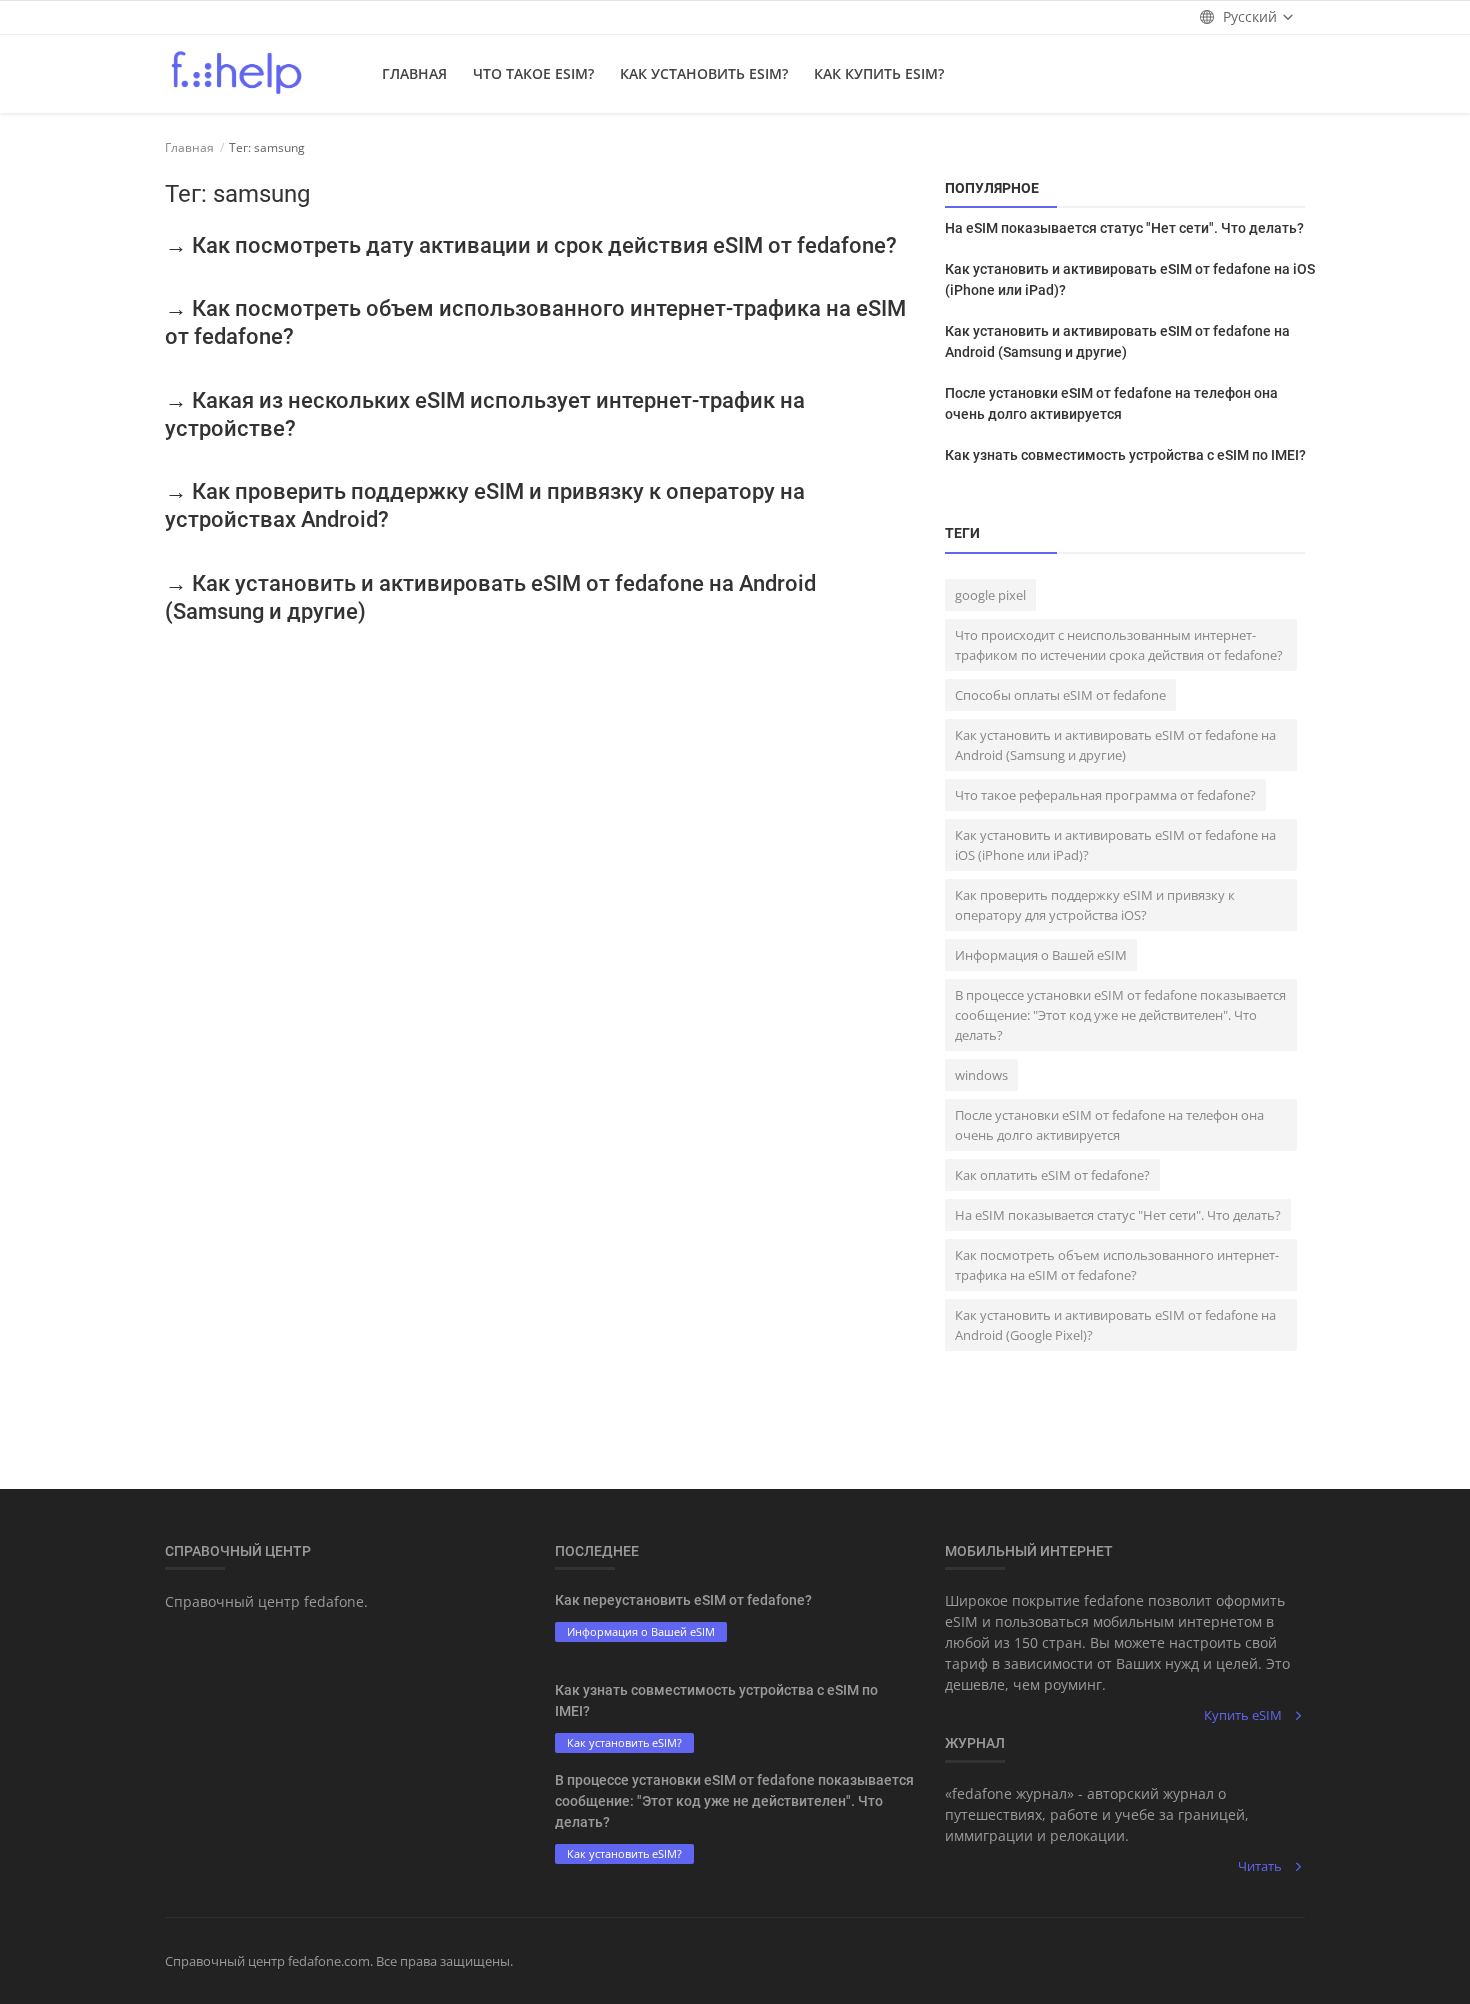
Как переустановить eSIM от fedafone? (683, 1600)
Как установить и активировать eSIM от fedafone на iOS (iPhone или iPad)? (1130, 279)
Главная (414, 73)
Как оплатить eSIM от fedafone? (1052, 1175)
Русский (1250, 16)
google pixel (990, 595)
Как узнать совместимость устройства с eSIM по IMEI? (1125, 455)
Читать (1260, 1866)
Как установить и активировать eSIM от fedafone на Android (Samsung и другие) (1117, 341)
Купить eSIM (1243, 1715)
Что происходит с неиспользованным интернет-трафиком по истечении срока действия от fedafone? (1119, 645)
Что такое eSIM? (533, 73)
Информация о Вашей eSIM (1041, 955)
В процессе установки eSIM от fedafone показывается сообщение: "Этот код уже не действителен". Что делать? (1120, 1015)
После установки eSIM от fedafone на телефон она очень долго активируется (1111, 403)
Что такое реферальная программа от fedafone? (1105, 795)
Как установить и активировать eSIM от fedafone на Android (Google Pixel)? (1115, 1325)
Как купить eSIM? (879, 73)
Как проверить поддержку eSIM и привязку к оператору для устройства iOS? (1095, 905)
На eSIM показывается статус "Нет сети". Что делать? (1124, 228)
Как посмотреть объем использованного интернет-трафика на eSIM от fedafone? (1117, 1265)
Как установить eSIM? (704, 73)
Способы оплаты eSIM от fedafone (1060, 695)
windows (981, 1075)
